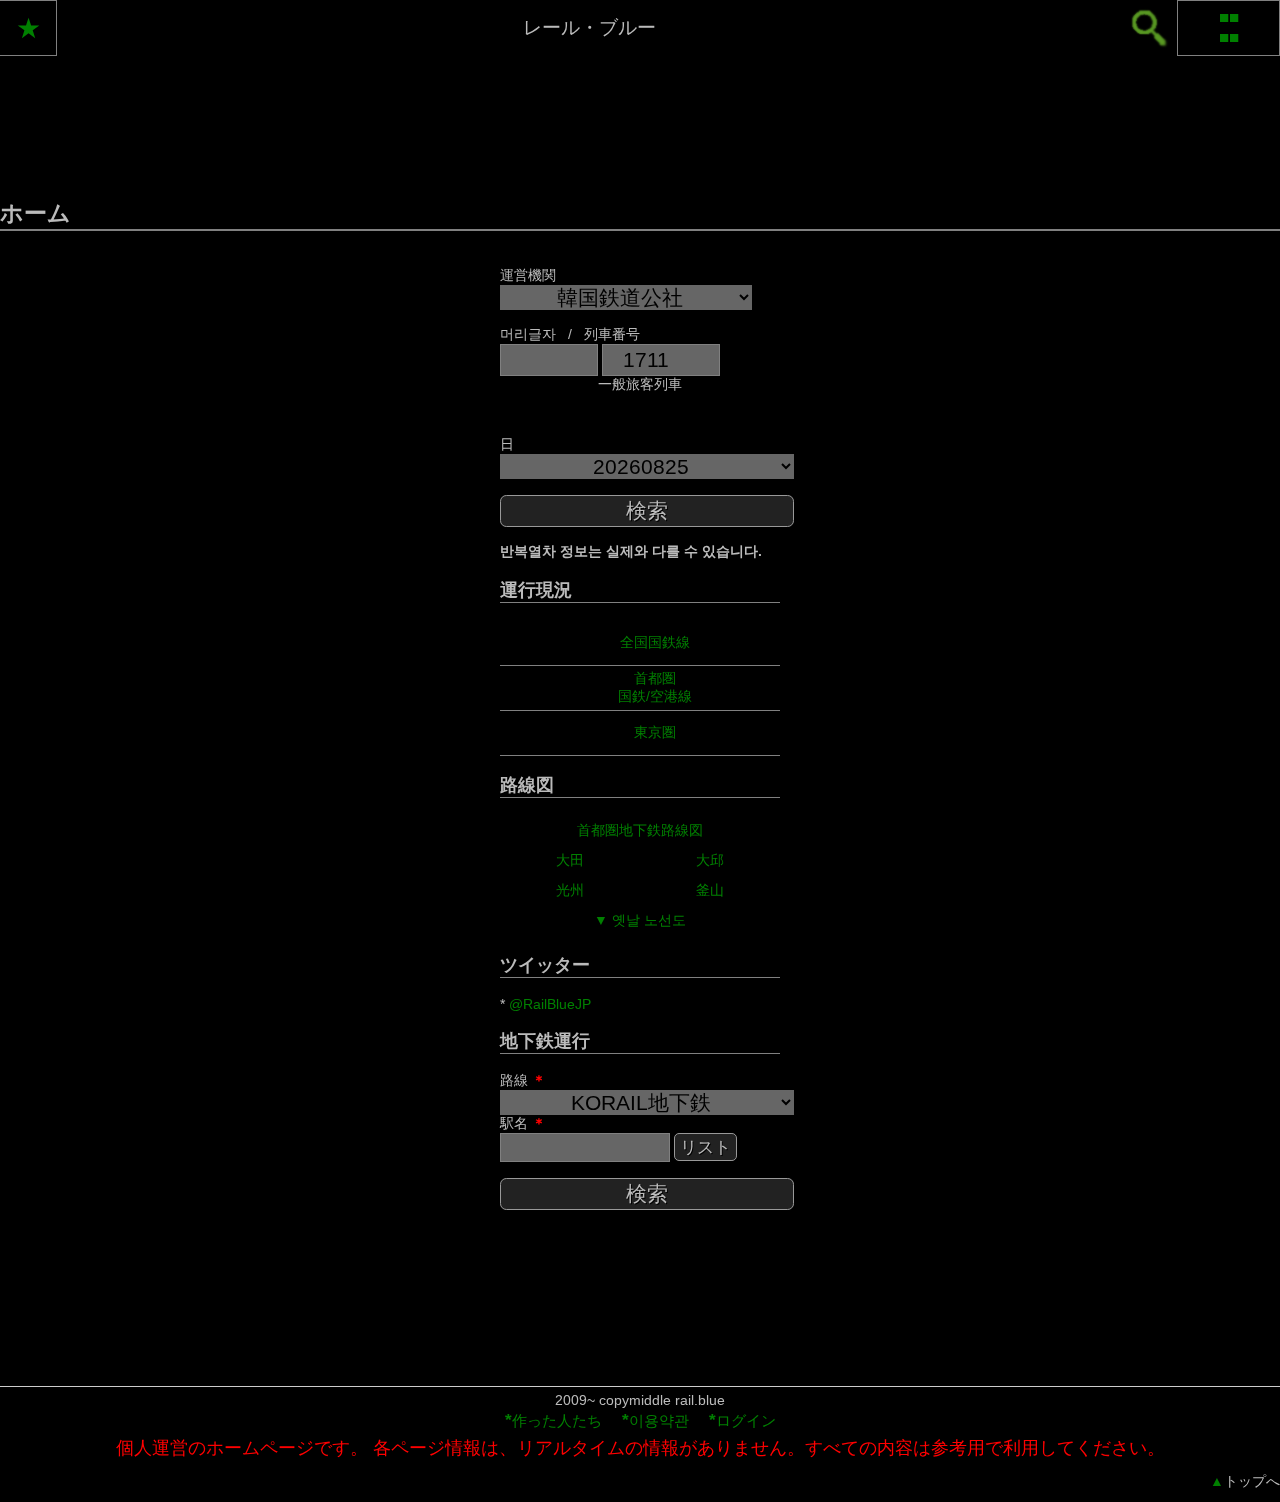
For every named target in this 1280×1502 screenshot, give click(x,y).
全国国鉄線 (655, 642)
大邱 (710, 860)
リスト (705, 1147)
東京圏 (655, 732)
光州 (570, 890)
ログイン (742, 1420)
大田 (570, 860)
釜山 (710, 890)
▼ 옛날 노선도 (640, 920)
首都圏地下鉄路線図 (640, 830)
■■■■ (1229, 27)
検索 (647, 510)
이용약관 (655, 1420)
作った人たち (553, 1420)
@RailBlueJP (550, 1004)
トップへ (1245, 1481)
